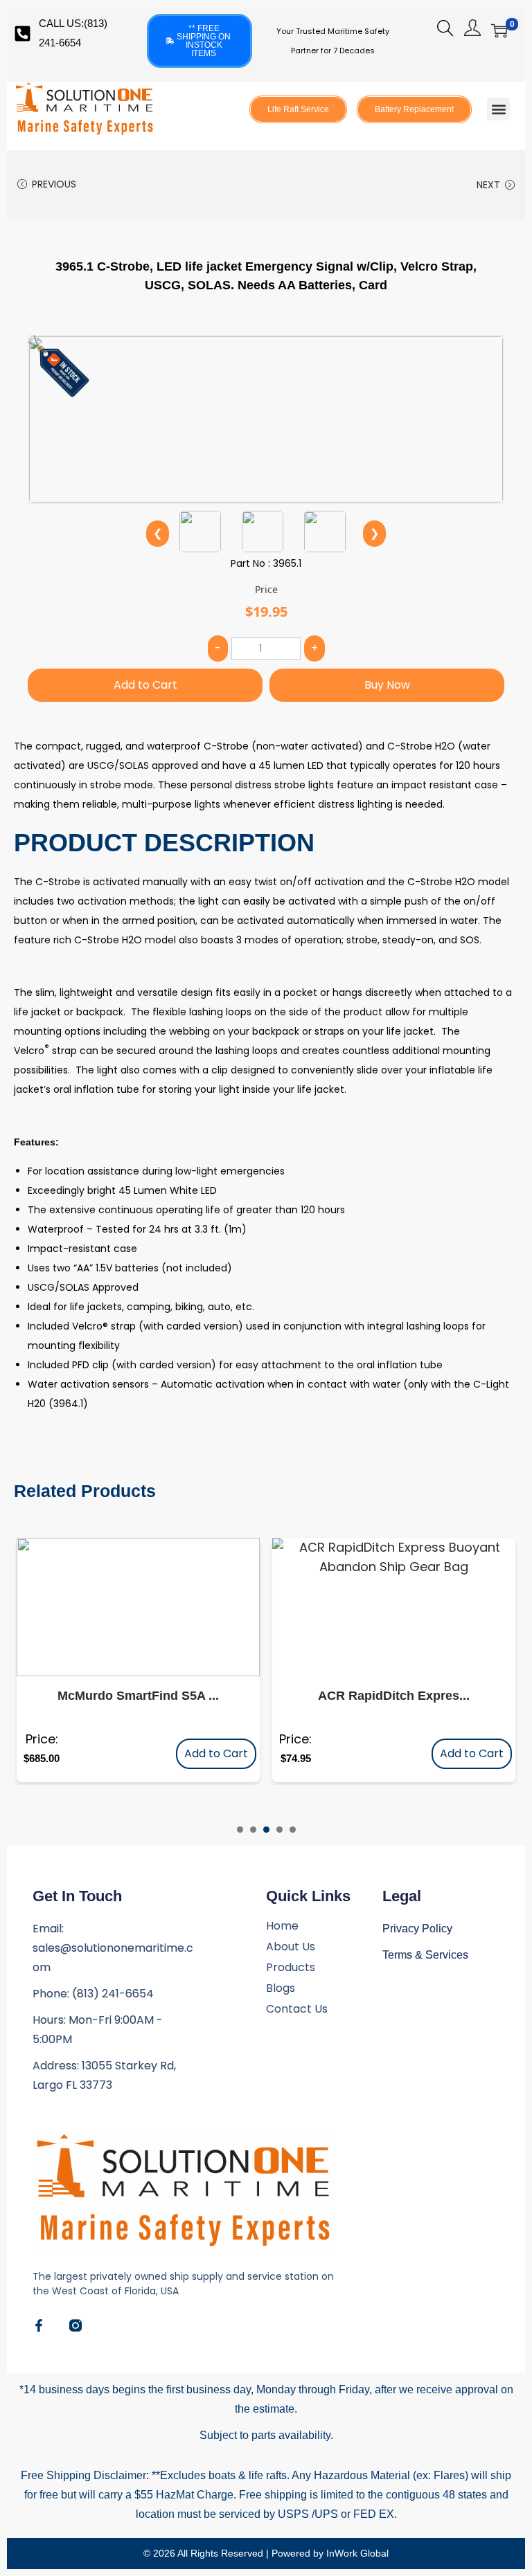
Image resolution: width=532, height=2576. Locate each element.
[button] (498, 109)
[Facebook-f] (39, 2325)
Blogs (281, 1988)
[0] (499, 30)
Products (291, 1968)
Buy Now (387, 685)
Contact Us (297, 2009)
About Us (291, 1947)
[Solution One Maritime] (76, 2325)
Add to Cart (145, 685)
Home (282, 1926)
